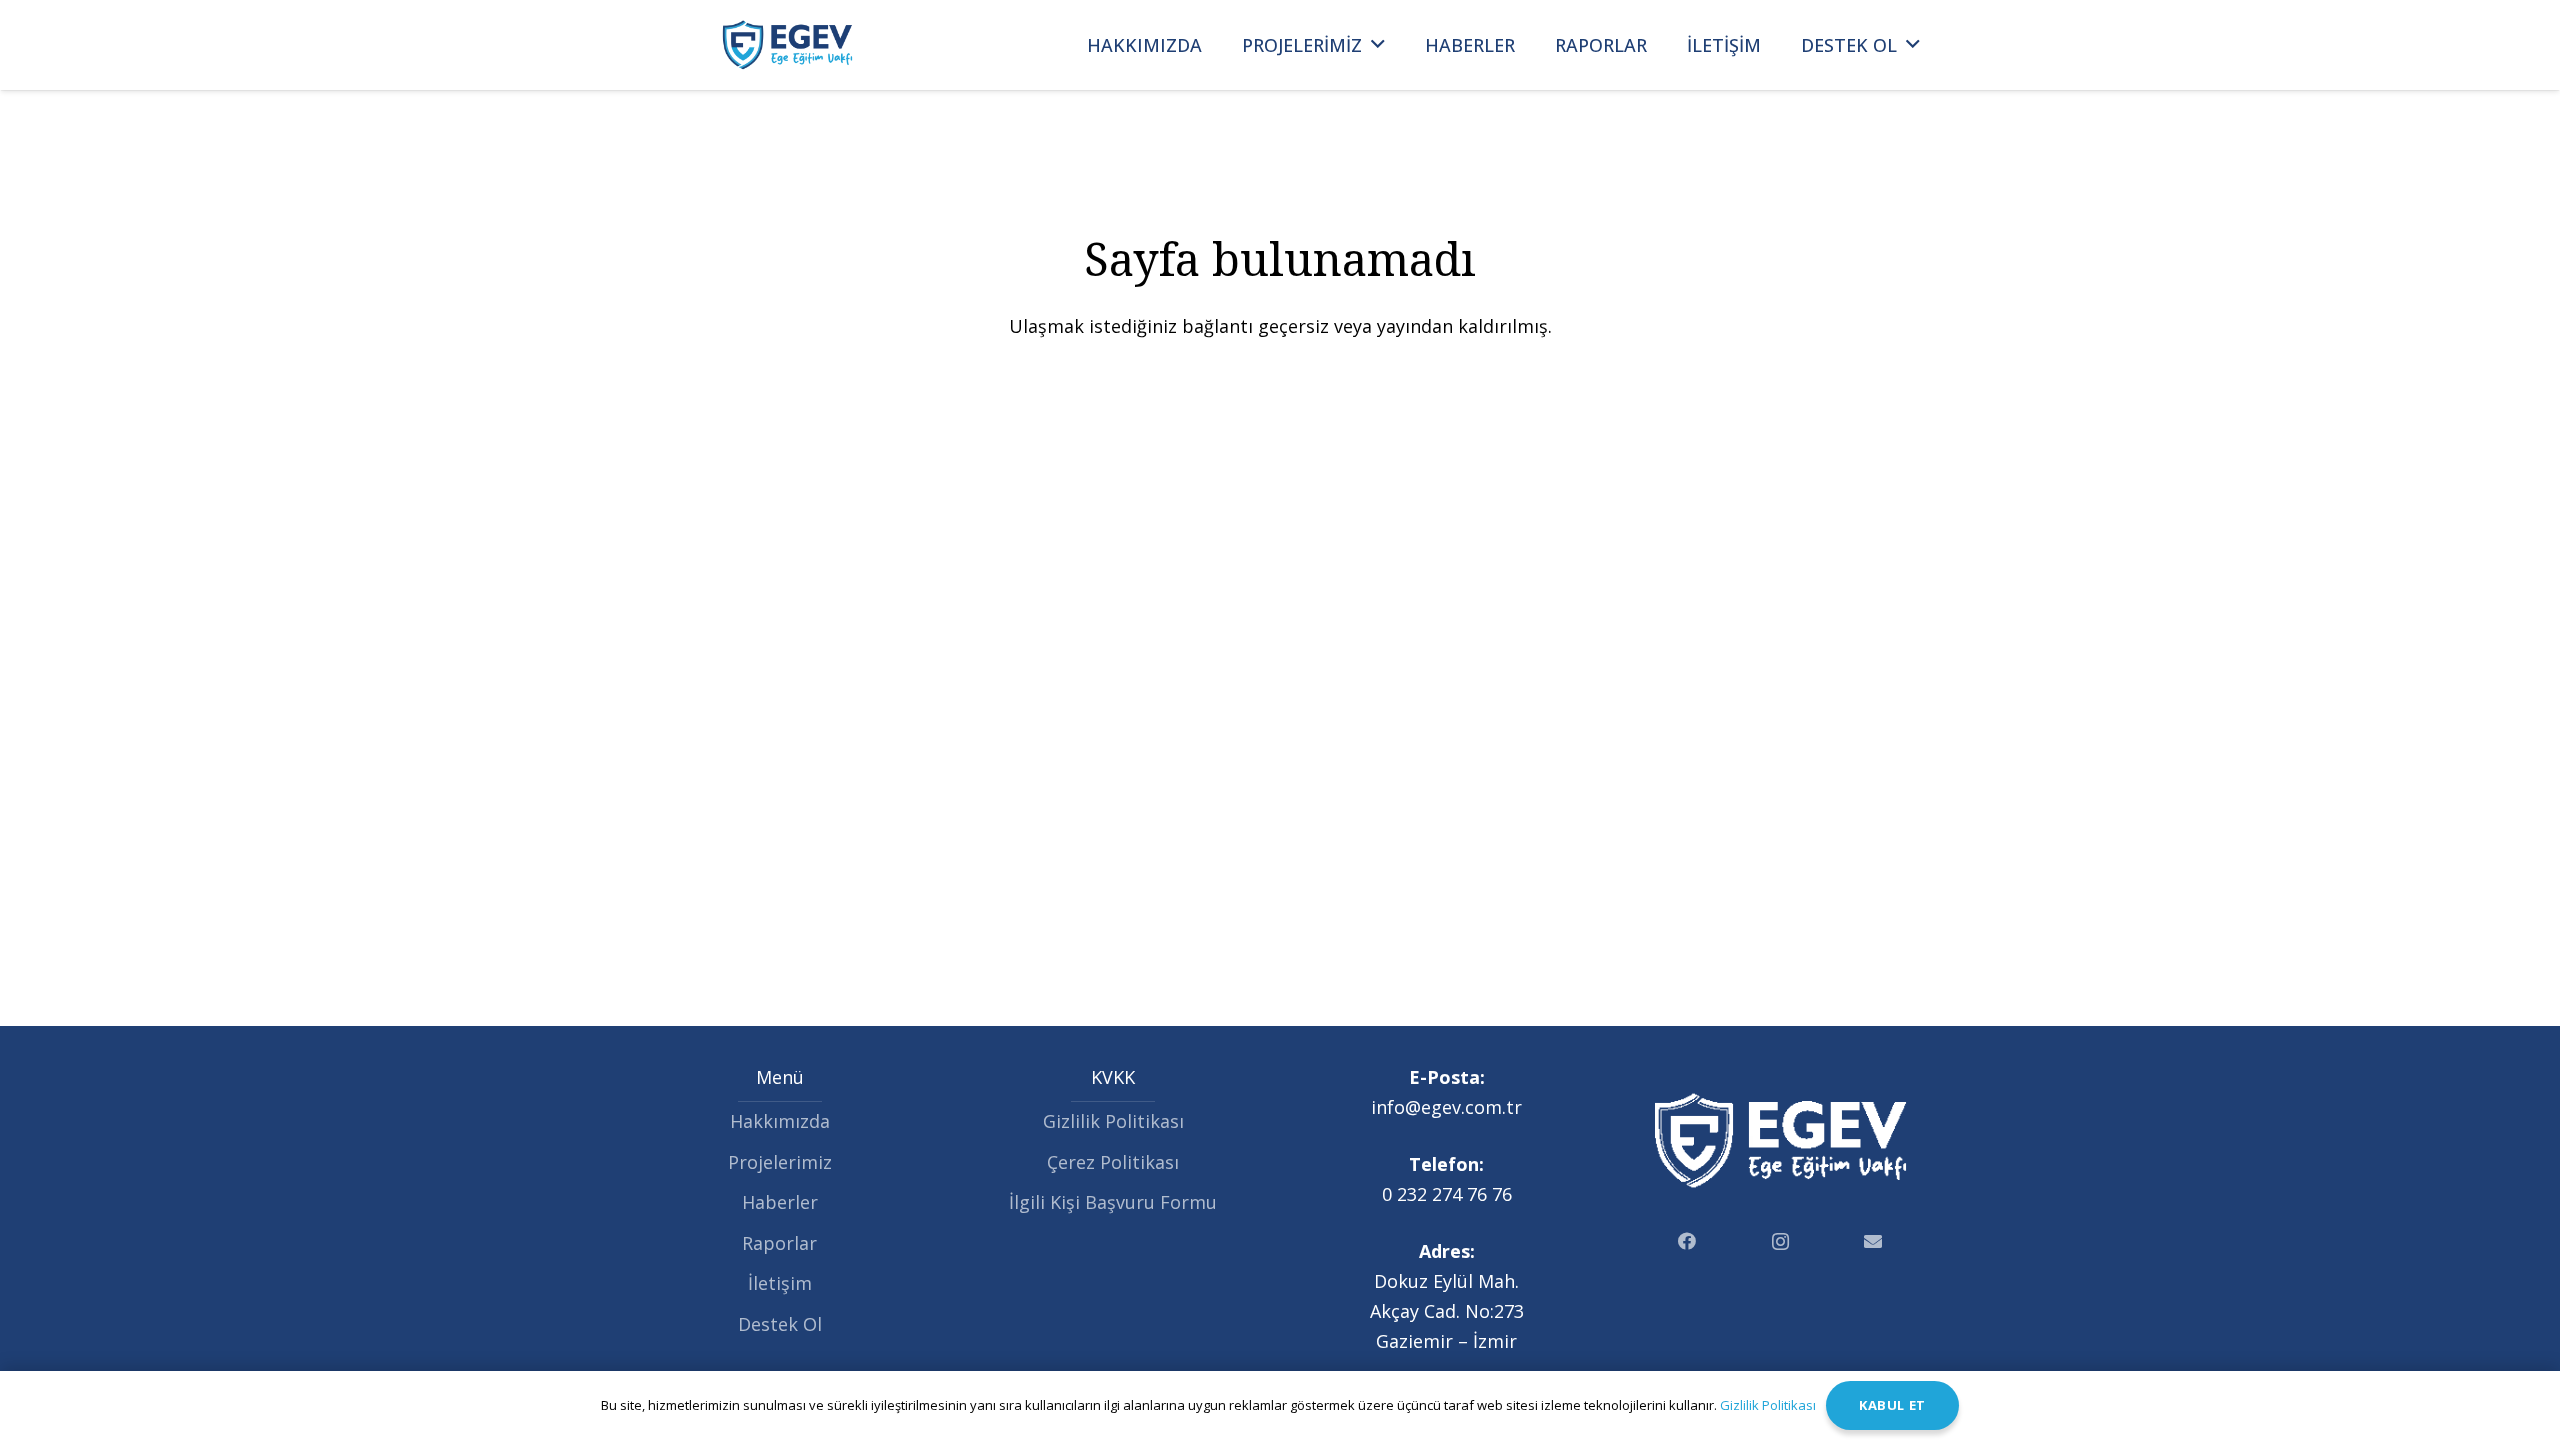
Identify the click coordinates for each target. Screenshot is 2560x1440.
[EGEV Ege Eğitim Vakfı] (787, 45)
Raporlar (779, 1243)
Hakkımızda (780, 1121)
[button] (1378, 45)
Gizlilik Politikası (1113, 1121)
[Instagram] (1780, 1241)
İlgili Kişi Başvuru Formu (1113, 1202)
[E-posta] (1873, 1241)
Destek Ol (780, 1324)
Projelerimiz (780, 1162)
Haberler (780, 1202)
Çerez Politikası (1113, 1162)
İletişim (780, 1283)
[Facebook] (1687, 1241)
